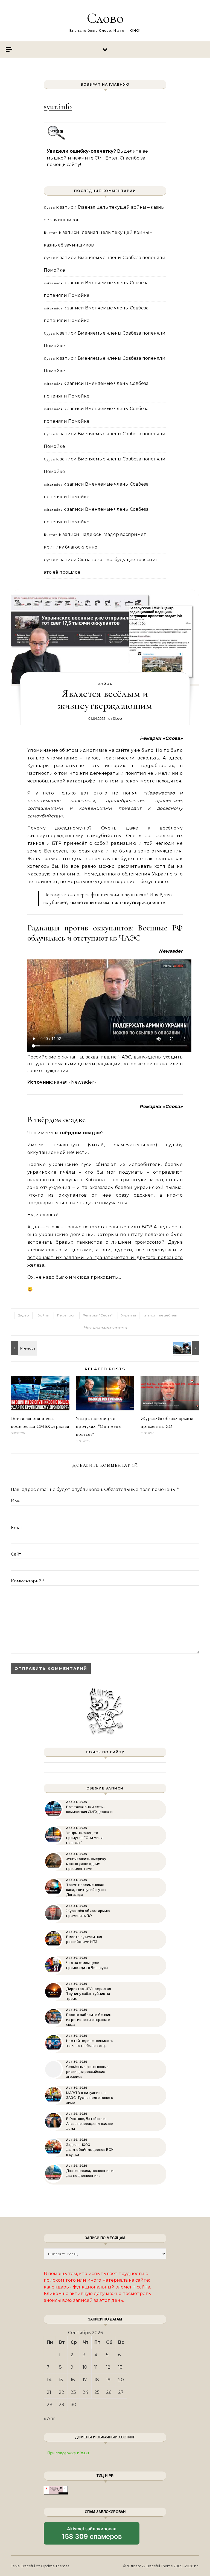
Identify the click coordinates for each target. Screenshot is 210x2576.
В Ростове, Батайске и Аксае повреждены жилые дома (90, 2124)
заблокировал (92, 2535)
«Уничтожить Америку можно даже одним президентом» (86, 1864)
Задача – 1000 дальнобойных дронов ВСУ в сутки (90, 2150)
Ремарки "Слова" (98, 1315)
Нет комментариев (105, 1328)
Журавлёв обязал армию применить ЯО (88, 1913)
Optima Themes (55, 2566)
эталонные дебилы (161, 1315)
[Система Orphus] (56, 139)
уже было (142, 750)
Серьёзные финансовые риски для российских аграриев (87, 2072)
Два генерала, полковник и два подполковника (90, 2173)
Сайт (16, 1554)
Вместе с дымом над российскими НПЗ (84, 1939)
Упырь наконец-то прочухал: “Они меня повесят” (98, 1426)
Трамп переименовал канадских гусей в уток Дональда (86, 1890)
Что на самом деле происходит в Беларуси (87, 1965)
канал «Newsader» (75, 1082)
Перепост (66, 1315)
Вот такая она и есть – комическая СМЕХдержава (89, 1809)
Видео (23, 1315)
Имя (16, 1501)
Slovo (117, 718)
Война (105, 684)
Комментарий (28, 1581)
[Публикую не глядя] (187, 1348)
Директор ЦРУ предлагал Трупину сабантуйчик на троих (89, 1994)
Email (17, 1528)
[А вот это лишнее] (23, 1348)
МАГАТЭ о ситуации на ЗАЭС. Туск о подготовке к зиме (90, 2098)
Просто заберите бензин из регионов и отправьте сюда (89, 2020)
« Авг (49, 2419)
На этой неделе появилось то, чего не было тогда (90, 2043)
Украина (129, 1315)
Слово (105, 18)
